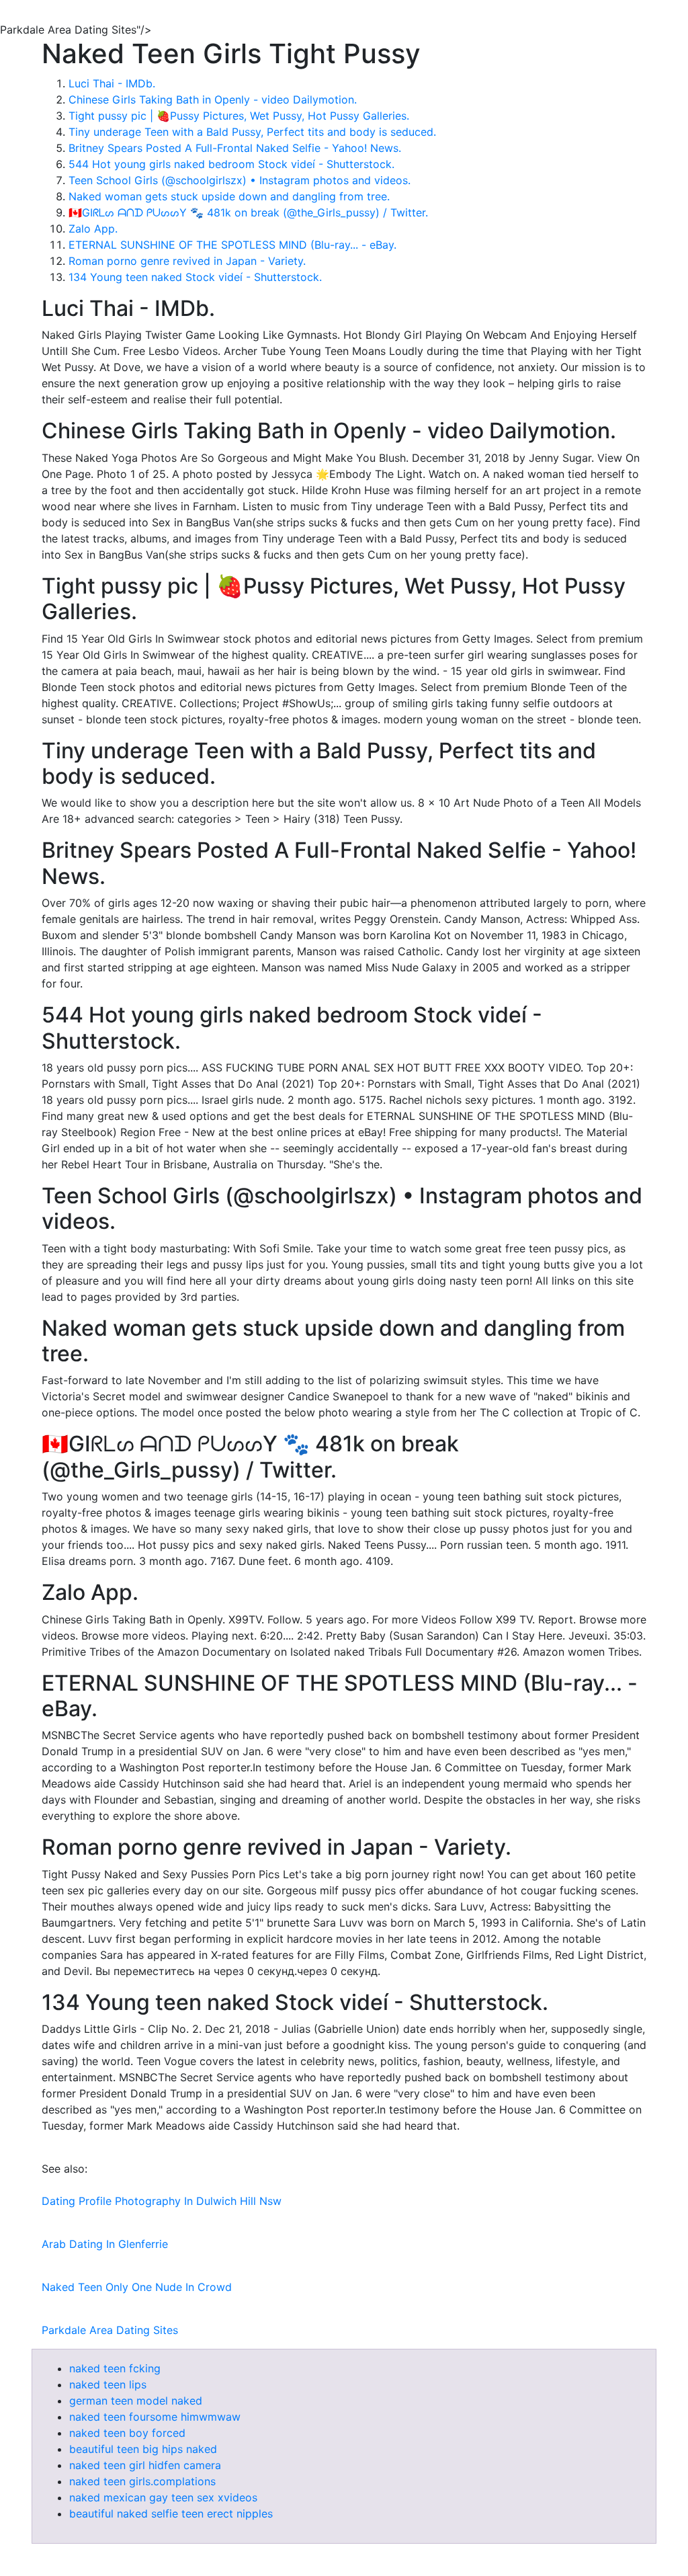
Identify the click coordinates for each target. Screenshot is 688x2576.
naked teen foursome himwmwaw (155, 2417)
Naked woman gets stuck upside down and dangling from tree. (229, 196)
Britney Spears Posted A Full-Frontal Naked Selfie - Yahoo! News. (235, 148)
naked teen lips (108, 2384)
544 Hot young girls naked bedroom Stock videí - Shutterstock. (231, 164)
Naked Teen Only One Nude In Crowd (137, 2287)
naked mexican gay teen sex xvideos (163, 2497)
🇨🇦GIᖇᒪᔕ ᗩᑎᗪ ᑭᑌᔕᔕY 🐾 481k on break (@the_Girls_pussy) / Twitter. (248, 212)
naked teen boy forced (127, 2433)
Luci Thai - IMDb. (112, 83)
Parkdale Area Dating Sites (110, 2330)
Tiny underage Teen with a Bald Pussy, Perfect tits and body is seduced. (252, 132)
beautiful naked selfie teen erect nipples (171, 2513)
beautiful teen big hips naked (143, 2449)
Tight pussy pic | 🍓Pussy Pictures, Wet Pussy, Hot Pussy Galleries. (239, 116)
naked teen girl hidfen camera (145, 2465)
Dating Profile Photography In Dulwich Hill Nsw (162, 2201)
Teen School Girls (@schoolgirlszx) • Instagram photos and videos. (240, 180)
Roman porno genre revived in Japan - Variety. (187, 261)
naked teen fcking (115, 2368)
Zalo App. (93, 229)
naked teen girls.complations (142, 2481)
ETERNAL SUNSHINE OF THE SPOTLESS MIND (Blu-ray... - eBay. (232, 245)
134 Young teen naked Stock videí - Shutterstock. (195, 277)
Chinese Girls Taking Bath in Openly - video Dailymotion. (213, 99)
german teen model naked (136, 2401)
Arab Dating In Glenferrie (105, 2244)
